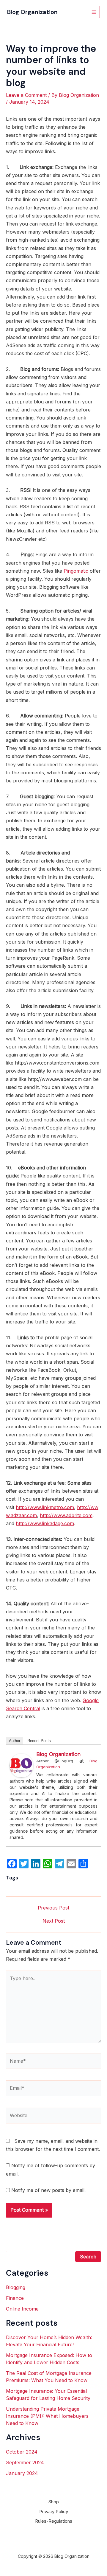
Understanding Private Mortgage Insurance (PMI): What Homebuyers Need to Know (47, 2416)
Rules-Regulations (54, 2521)
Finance (15, 2298)
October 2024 (22, 2452)
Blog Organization (32, 12)
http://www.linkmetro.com (45, 1507)
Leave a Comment (26, 95)
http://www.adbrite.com (66, 1515)
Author (15, 1741)
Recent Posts (39, 1741)
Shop (54, 2502)
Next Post (54, 1921)
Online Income (22, 2309)
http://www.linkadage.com (45, 1523)
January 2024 (22, 2473)
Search (88, 2257)
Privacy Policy (54, 2511)
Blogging (16, 2287)
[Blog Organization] (21, 1765)
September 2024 (25, 2462)
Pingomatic (76, 571)
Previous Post (53, 1908)
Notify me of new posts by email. (48, 2190)
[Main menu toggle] (94, 12)
